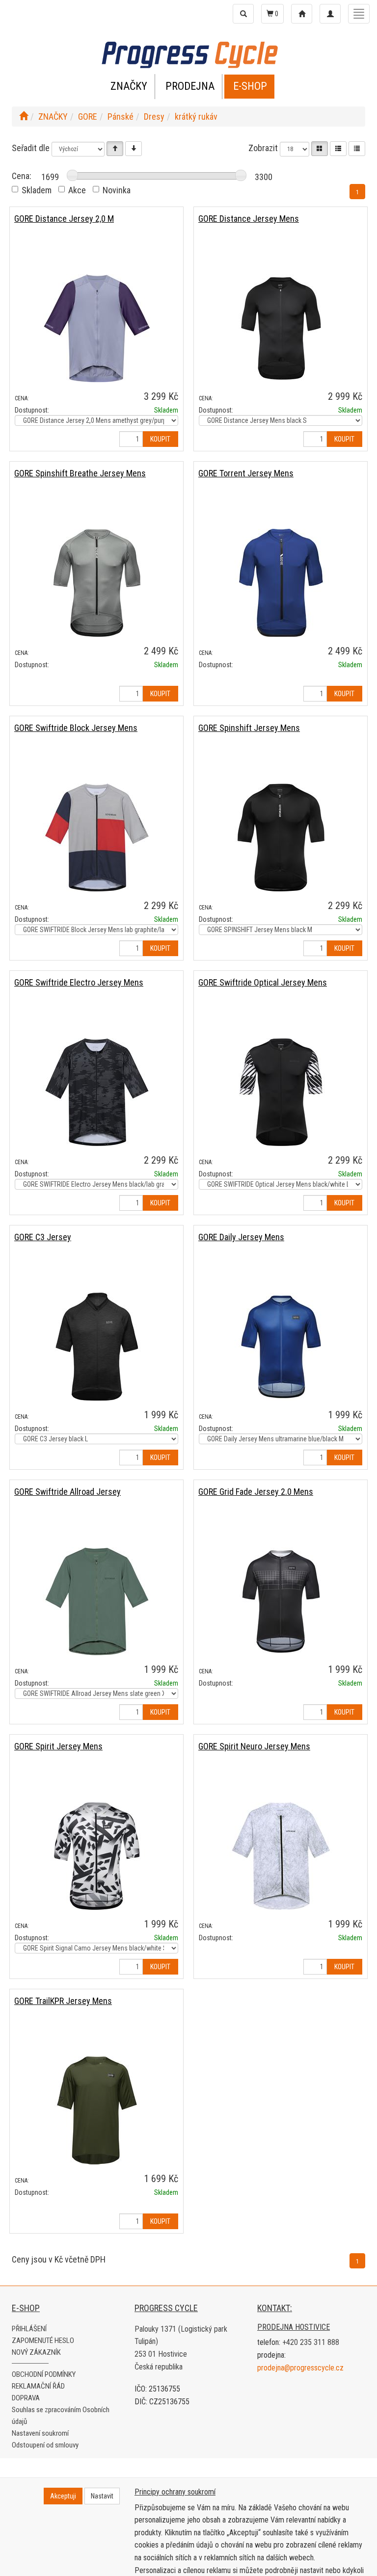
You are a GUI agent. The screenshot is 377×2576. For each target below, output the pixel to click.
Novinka (117, 190)
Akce (77, 190)
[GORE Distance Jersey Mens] (281, 328)
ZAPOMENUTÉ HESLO (43, 2341)
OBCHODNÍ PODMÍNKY (44, 2374)
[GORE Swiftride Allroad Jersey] (97, 1601)
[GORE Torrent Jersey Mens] (281, 583)
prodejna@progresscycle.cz (300, 2368)
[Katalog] (320, 149)
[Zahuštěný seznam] (357, 149)
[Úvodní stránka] (24, 117)
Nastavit (102, 2496)
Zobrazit (263, 148)
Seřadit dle (31, 148)
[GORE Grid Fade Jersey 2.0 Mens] (281, 1601)
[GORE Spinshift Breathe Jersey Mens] (97, 583)
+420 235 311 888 (311, 2342)
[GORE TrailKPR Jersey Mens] (97, 2110)
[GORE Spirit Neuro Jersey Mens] (281, 1856)
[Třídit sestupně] (134, 149)
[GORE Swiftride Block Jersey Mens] (97, 837)
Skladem (37, 190)
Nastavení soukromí (40, 2433)
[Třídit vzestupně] (115, 149)
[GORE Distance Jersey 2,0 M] (97, 328)
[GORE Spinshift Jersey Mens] (281, 837)
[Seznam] (338, 149)
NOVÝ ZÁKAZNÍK (36, 2352)
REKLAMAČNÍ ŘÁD (38, 2386)
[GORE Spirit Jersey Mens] (97, 1856)
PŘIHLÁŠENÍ (29, 2329)
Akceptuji (63, 2496)
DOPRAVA (26, 2398)
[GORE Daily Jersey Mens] (281, 1346)
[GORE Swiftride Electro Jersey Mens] (97, 1092)
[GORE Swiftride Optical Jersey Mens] (281, 1092)
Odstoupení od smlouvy (45, 2445)
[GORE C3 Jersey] (97, 1346)
